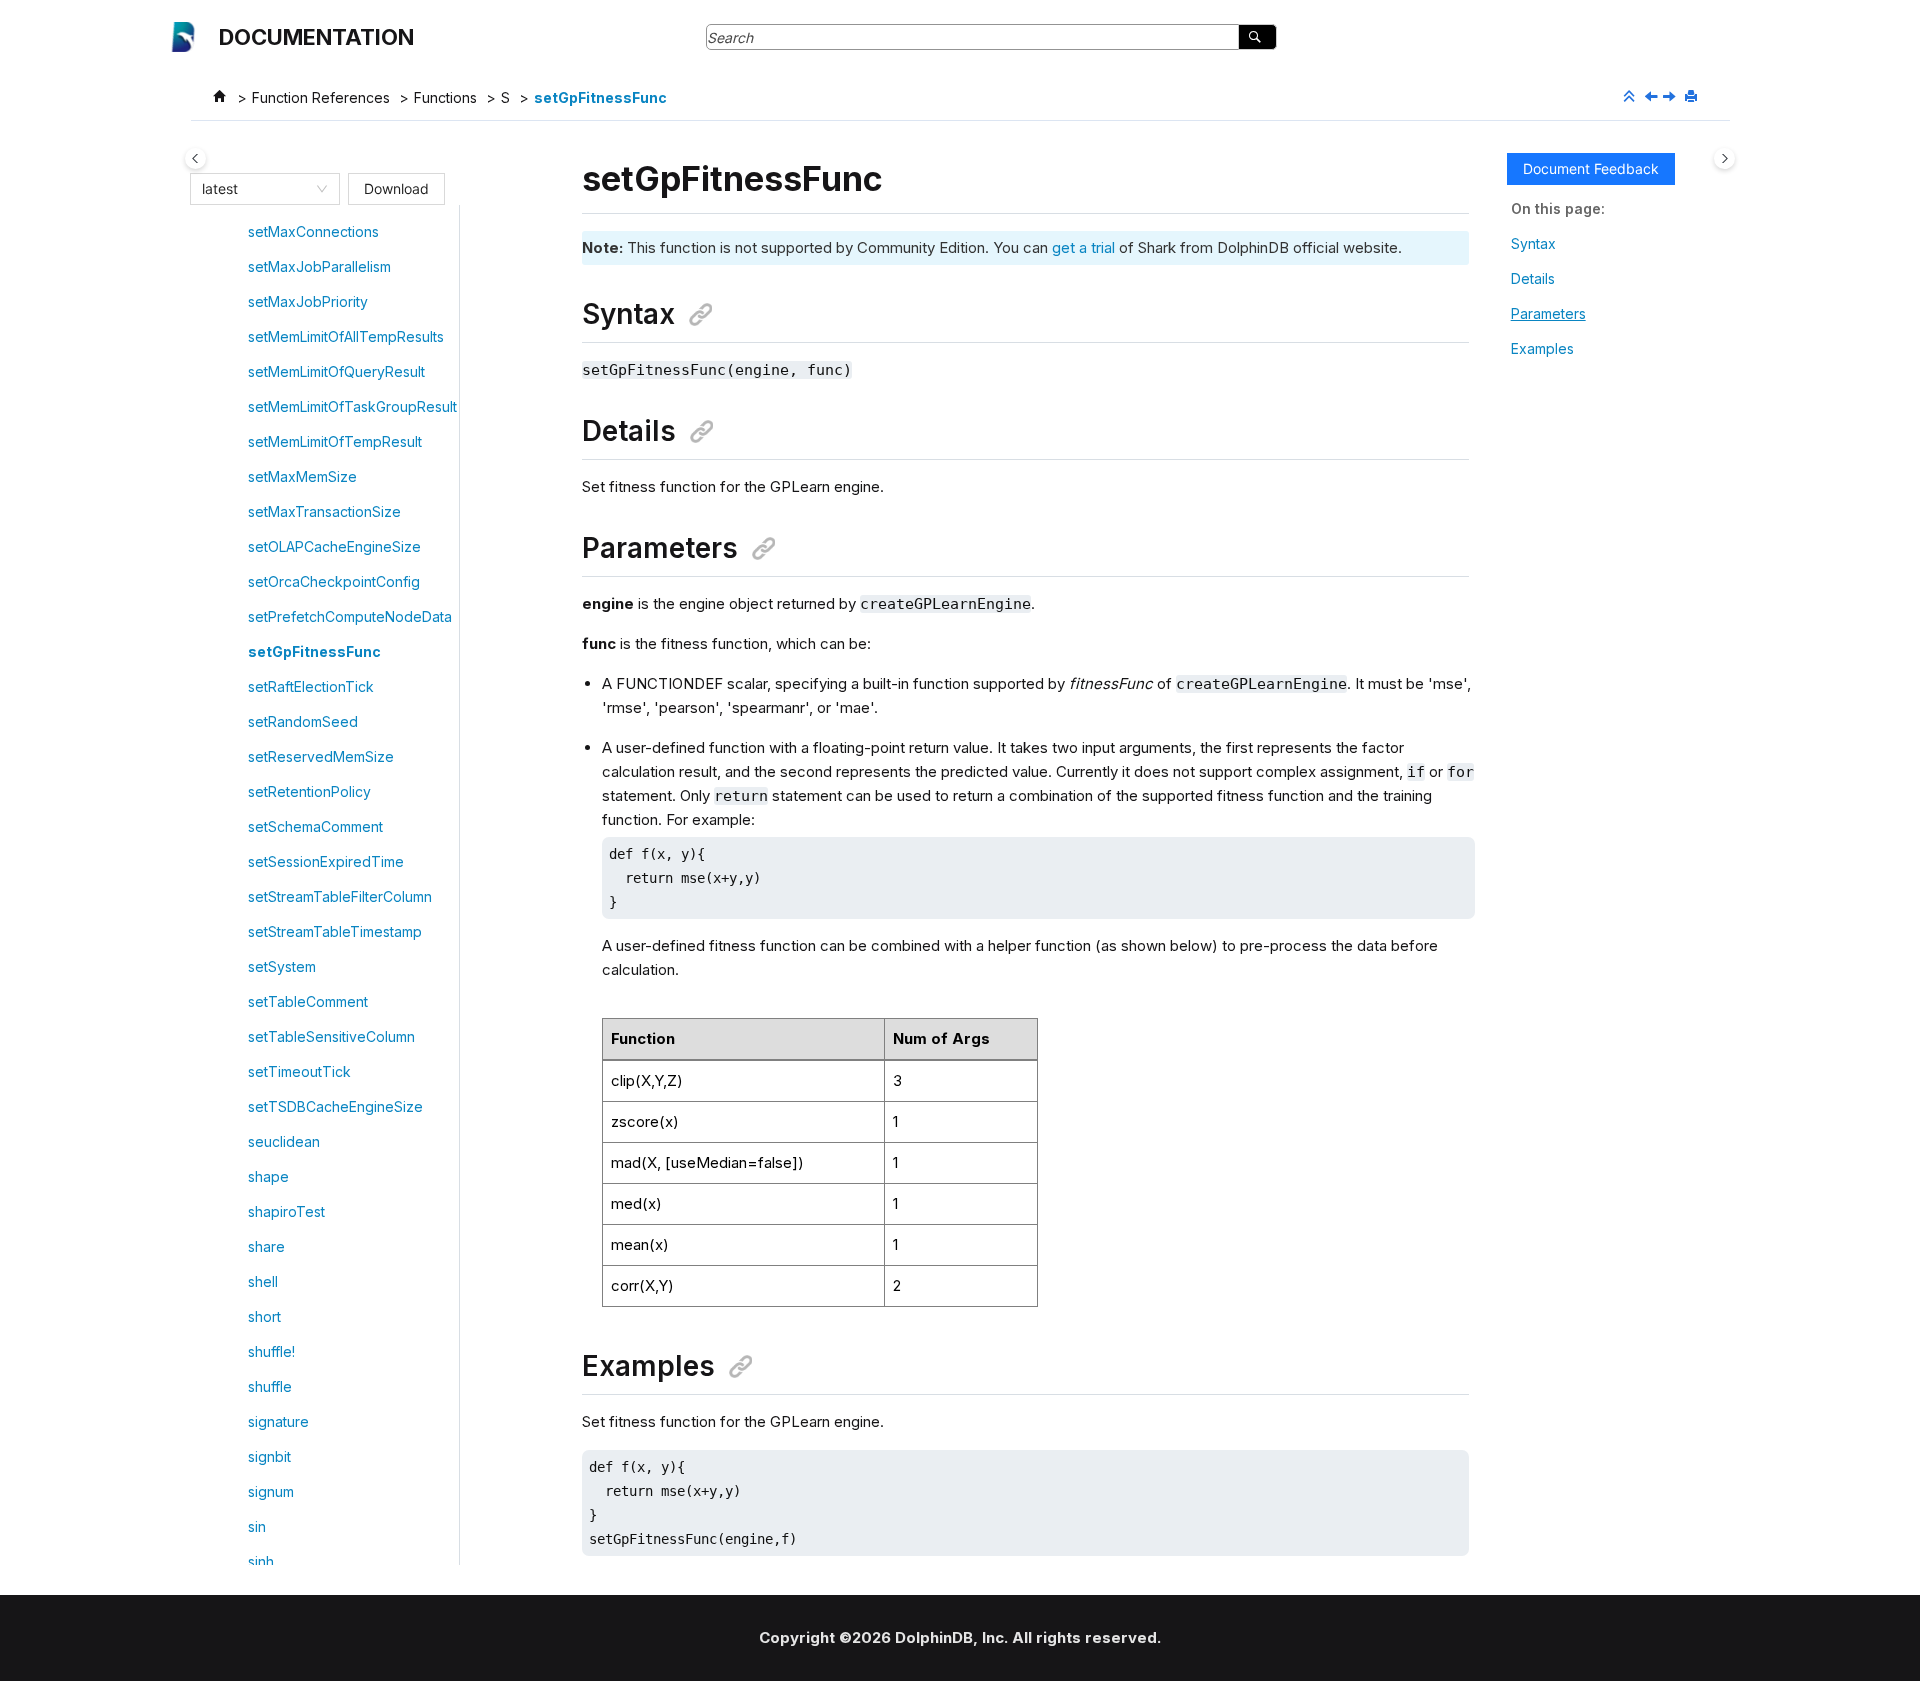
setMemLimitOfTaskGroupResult (352, 406)
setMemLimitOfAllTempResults (346, 336)
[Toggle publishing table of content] (195, 158)
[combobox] (256, 189)
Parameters (1548, 313)
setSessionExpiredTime (326, 861)
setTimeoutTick (299, 1071)
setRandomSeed (303, 721)
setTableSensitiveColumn (331, 1036)
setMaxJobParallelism (319, 266)
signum (271, 1491)
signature (278, 1421)
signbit (269, 1456)
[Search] (1257, 37)
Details (1533, 278)
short (264, 1316)
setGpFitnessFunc (600, 97)
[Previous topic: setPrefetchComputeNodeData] (1653, 97)
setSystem (282, 966)
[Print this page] (1693, 97)
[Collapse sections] (1631, 97)
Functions (445, 97)
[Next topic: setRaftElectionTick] (1671, 97)
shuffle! (271, 1351)
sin (257, 1526)
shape (268, 1176)
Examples (1542, 348)
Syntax (1533, 243)
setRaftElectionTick (311, 686)
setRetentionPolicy (309, 791)
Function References (321, 97)
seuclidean (284, 1141)
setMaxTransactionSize (324, 511)
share (266, 1246)
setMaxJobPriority (308, 301)
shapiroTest (286, 1211)
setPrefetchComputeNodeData (350, 616)
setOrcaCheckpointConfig (334, 581)
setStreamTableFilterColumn (340, 896)
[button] (240, 232)
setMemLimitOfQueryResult (336, 371)
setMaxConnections (313, 231)
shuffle (270, 1386)
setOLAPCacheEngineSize (334, 546)
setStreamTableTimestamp (335, 931)
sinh (261, 1561)
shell (263, 1281)
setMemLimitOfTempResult (335, 441)
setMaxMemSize (302, 476)
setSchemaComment (315, 826)
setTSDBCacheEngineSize (335, 1106)
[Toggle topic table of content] (1724, 158)
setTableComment (308, 1001)
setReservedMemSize (321, 756)
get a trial (1083, 247)
